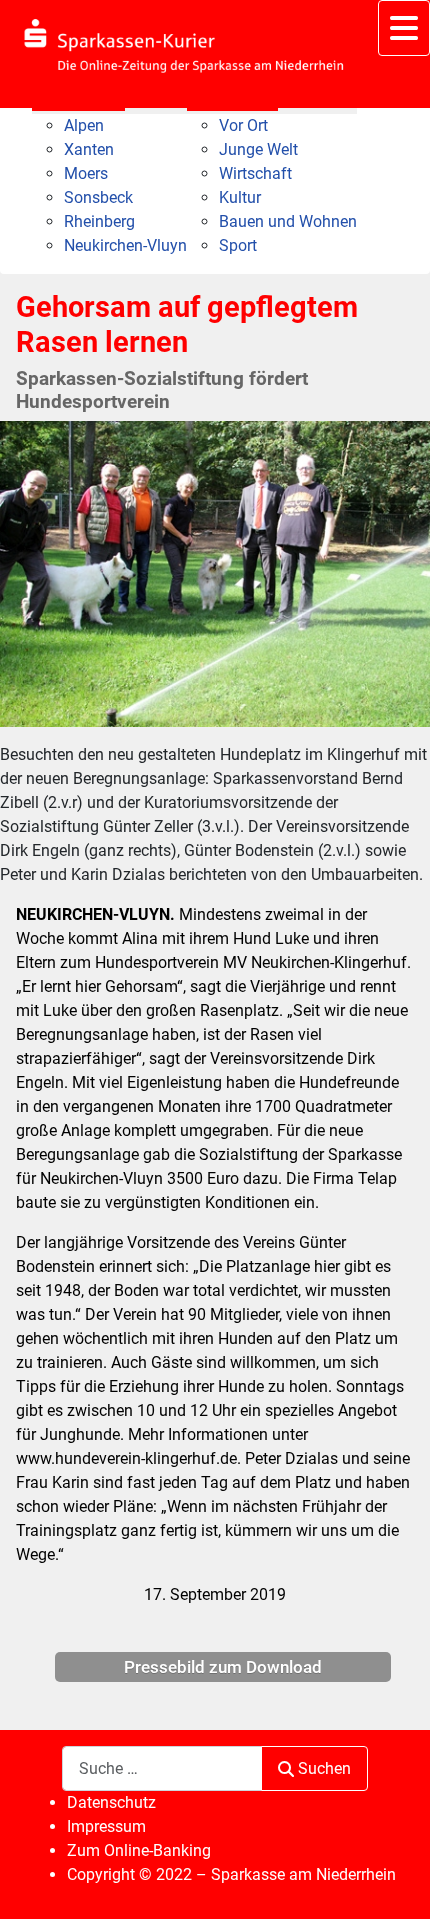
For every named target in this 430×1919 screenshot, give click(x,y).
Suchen (324, 1768)
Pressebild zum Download (223, 1667)
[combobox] (162, 1768)
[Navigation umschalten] (404, 28)
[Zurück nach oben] (395, 1882)
